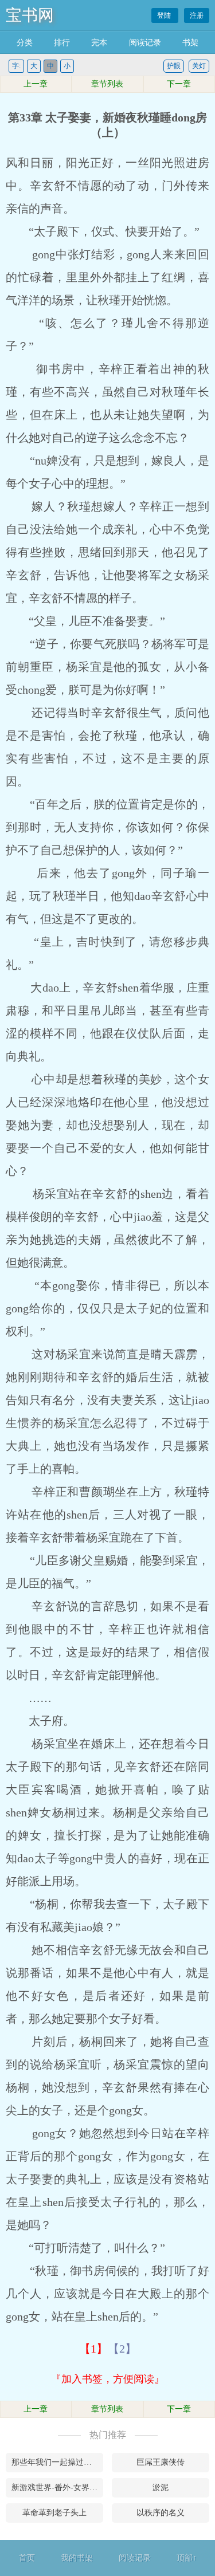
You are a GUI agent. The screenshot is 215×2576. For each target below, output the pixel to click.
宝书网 (30, 15)
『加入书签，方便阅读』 (108, 2379)
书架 (190, 43)
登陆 (165, 15)
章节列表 (107, 84)
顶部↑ (187, 2558)
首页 (27, 2558)
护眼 (174, 66)
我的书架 (77, 2558)
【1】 (93, 2349)
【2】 (122, 2349)
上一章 (36, 84)
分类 (25, 43)
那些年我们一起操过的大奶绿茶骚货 (57, 2462)
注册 (197, 15)
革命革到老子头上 (54, 2513)
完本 (99, 43)
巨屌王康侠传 (161, 2462)
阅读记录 (145, 43)
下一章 (179, 84)
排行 (62, 43)
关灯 (199, 66)
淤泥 (161, 2487)
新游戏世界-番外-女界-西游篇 (57, 2487)
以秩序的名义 (161, 2513)
